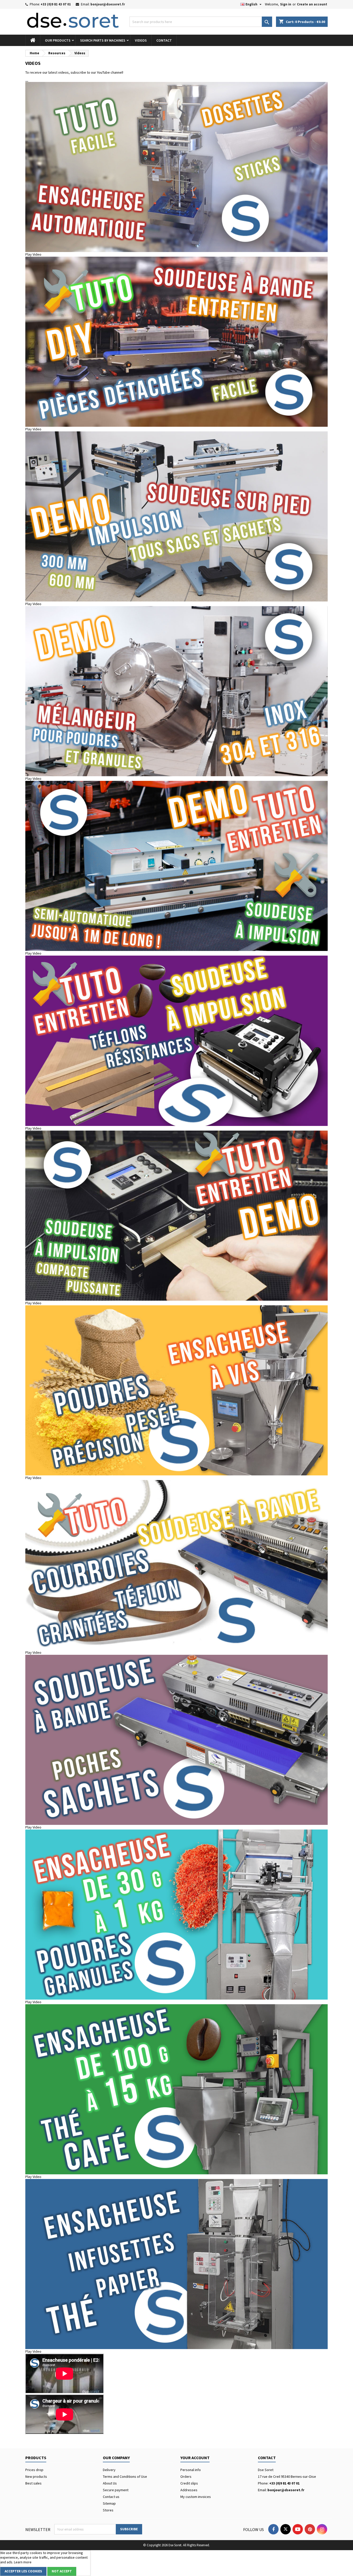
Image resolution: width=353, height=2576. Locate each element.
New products (36, 2476)
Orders (186, 2476)
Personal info (191, 2470)
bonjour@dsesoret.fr (108, 4)
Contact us (111, 2497)
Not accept (62, 2571)
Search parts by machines (103, 40)
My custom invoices (196, 2497)
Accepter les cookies (23, 2571)
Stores (108, 2510)
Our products (58, 40)
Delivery (109, 2470)
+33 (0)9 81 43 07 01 (56, 4)
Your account (195, 2458)
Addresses (189, 2490)
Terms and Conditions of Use (125, 2476)
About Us (110, 2483)
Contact (164, 40)
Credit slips (189, 2483)
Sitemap (109, 2503)
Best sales (33, 2483)
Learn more (23, 2562)
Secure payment (116, 2490)
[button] (177, 254)
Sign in (286, 4)
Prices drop (34, 2470)
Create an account (312, 4)
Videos (141, 40)
